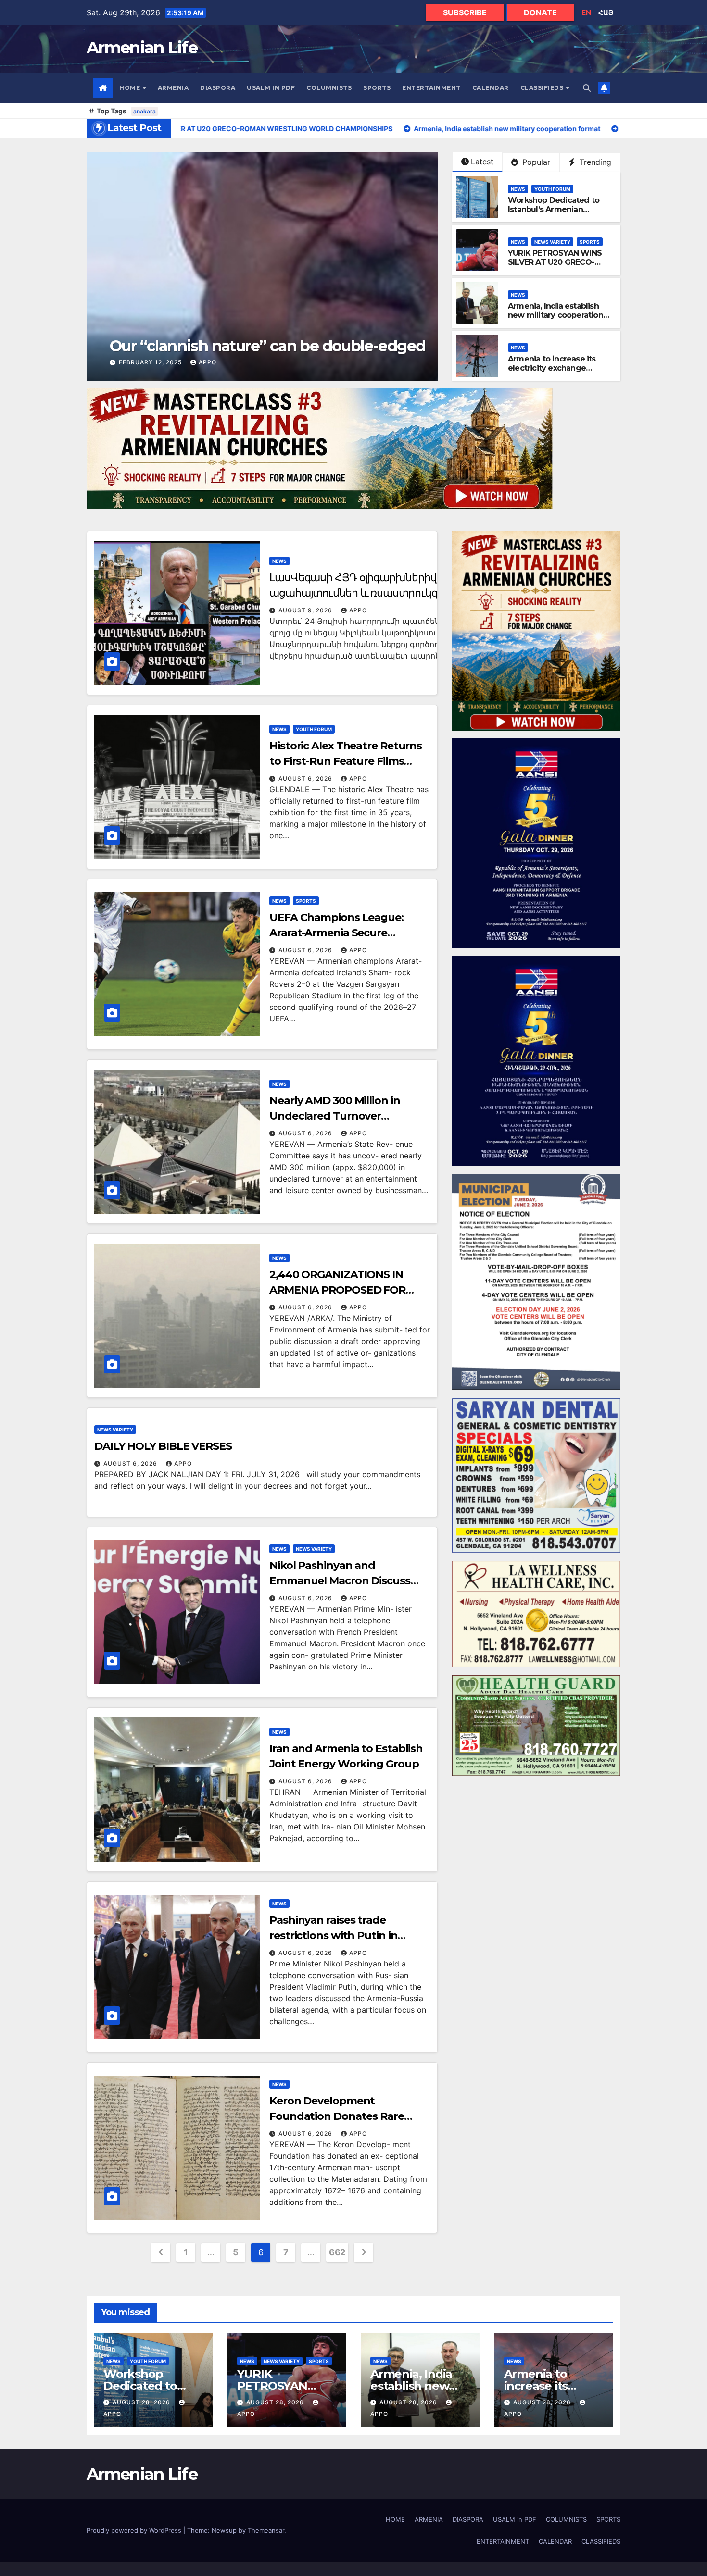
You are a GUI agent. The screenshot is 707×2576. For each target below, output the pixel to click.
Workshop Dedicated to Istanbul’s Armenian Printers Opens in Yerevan (557, 209)
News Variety (552, 242)
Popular (535, 162)
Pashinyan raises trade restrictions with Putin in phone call (333, 1935)
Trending (594, 162)
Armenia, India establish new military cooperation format (555, 315)
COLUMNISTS (329, 88)
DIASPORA (218, 88)
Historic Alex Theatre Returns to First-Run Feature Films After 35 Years (346, 761)
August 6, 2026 (306, 778)
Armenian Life (142, 48)
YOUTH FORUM (552, 189)
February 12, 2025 (131, 362)
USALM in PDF (271, 88)
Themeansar (266, 2530)
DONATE (540, 12)
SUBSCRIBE (465, 12)
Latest (482, 162)
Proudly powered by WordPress (135, 2530)
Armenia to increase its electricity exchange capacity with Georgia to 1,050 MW (555, 373)
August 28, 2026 (142, 2402)
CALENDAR (491, 88)
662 (337, 2252)
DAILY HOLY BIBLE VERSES (163, 1446)
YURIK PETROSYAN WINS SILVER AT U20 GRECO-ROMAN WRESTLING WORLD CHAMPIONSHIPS (556, 267)
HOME (131, 88)
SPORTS (377, 88)
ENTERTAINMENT (431, 88)
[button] (587, 88)
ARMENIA (173, 88)
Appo (187, 362)
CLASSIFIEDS (543, 88)
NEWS (518, 189)
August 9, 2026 (306, 610)
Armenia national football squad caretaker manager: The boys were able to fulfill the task (294, 337)
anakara (145, 111)
